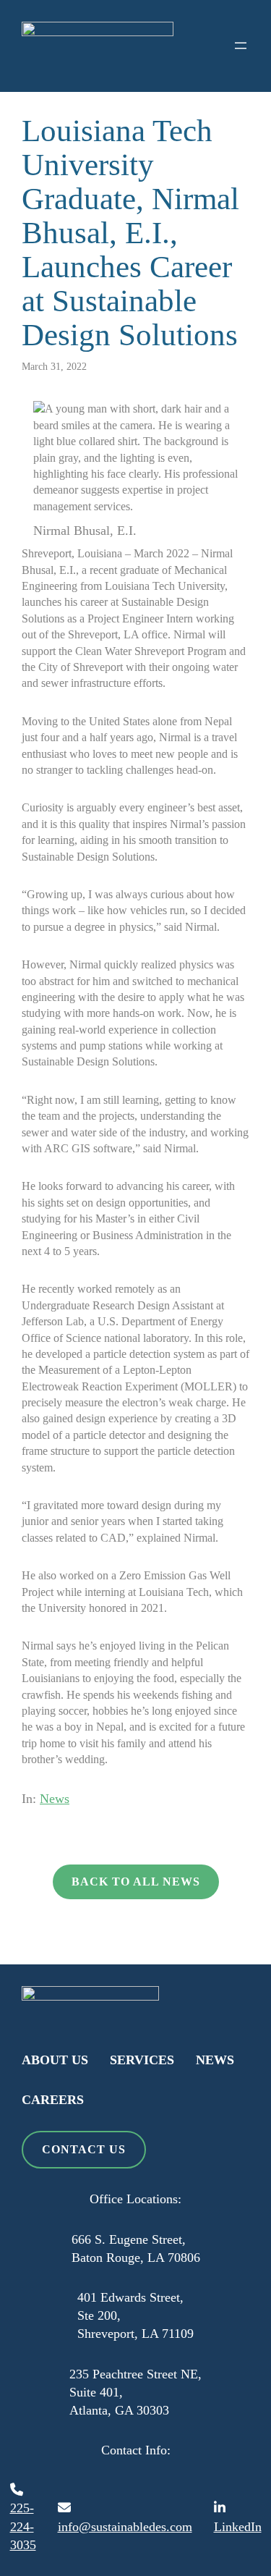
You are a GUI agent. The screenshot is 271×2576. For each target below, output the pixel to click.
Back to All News (136, 1882)
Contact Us (84, 2149)
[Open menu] (241, 46)
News (55, 1799)
